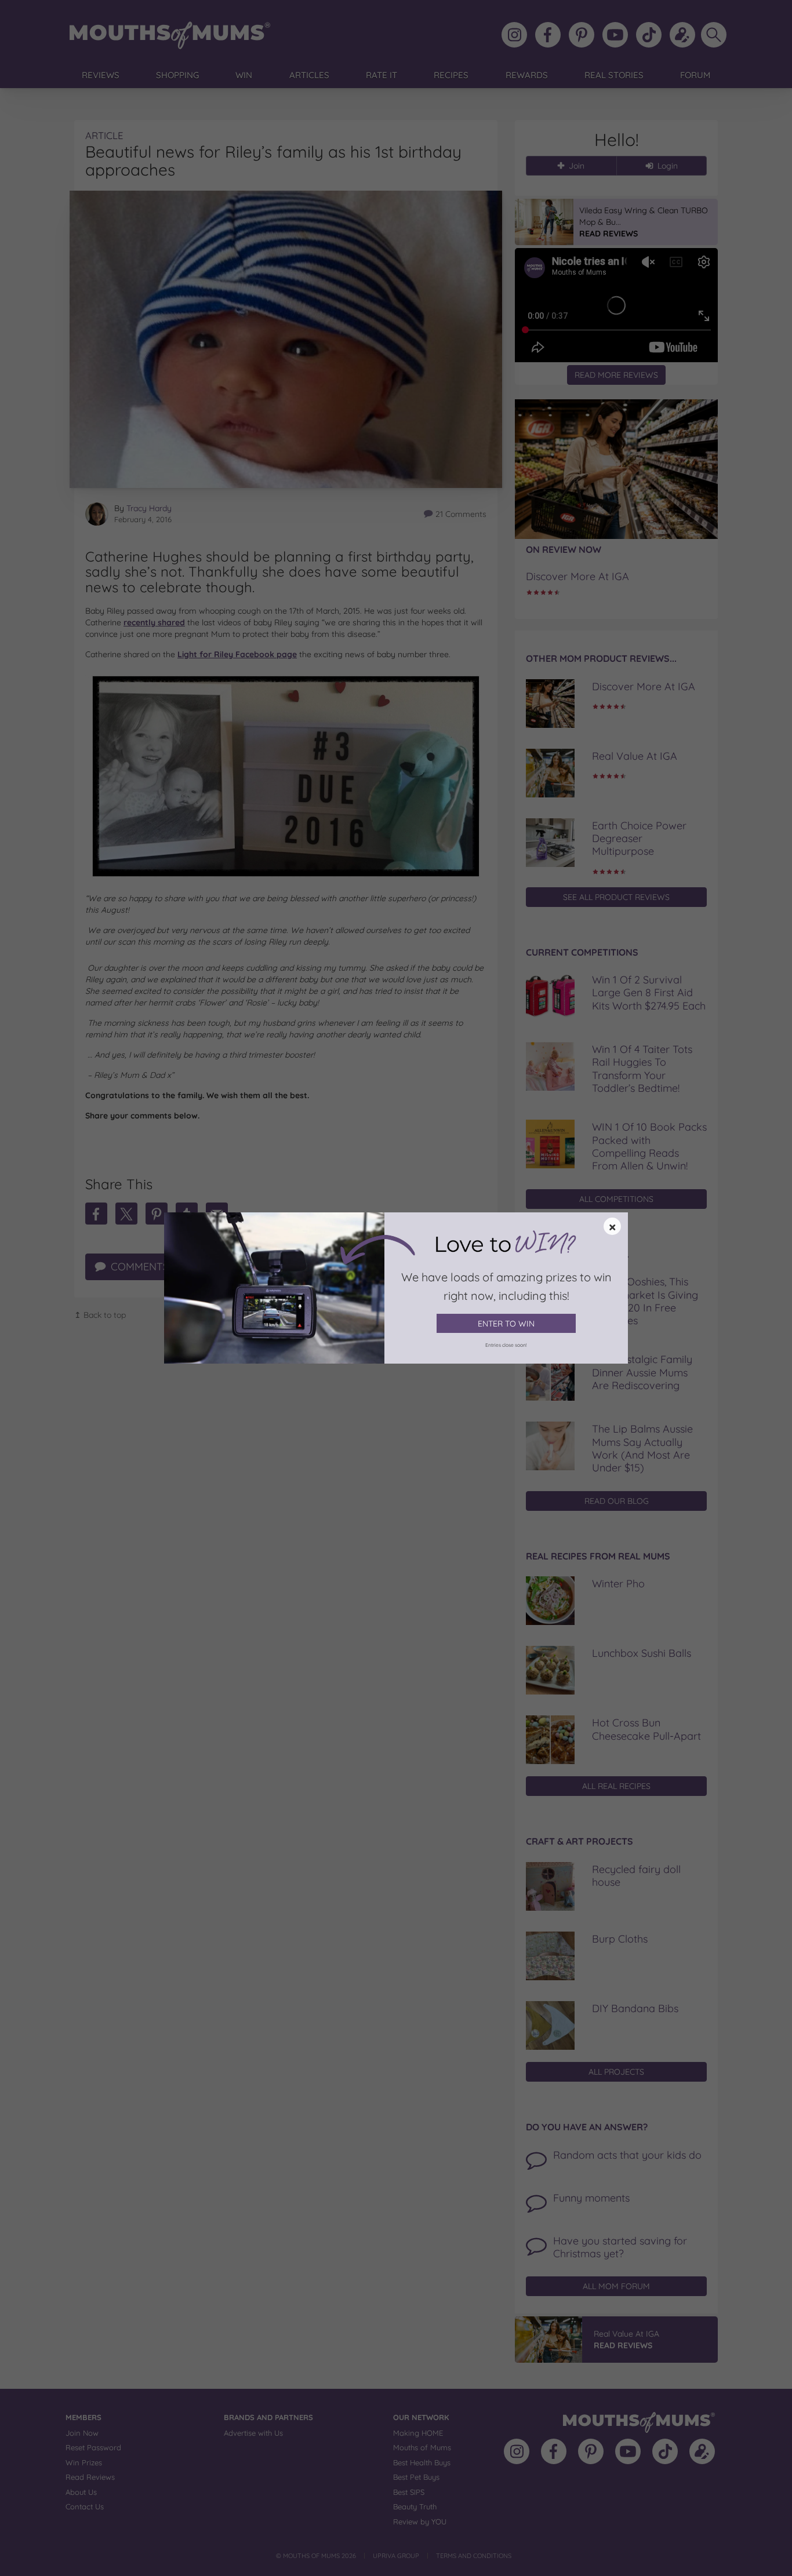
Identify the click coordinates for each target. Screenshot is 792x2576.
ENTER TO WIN (506, 1324)
